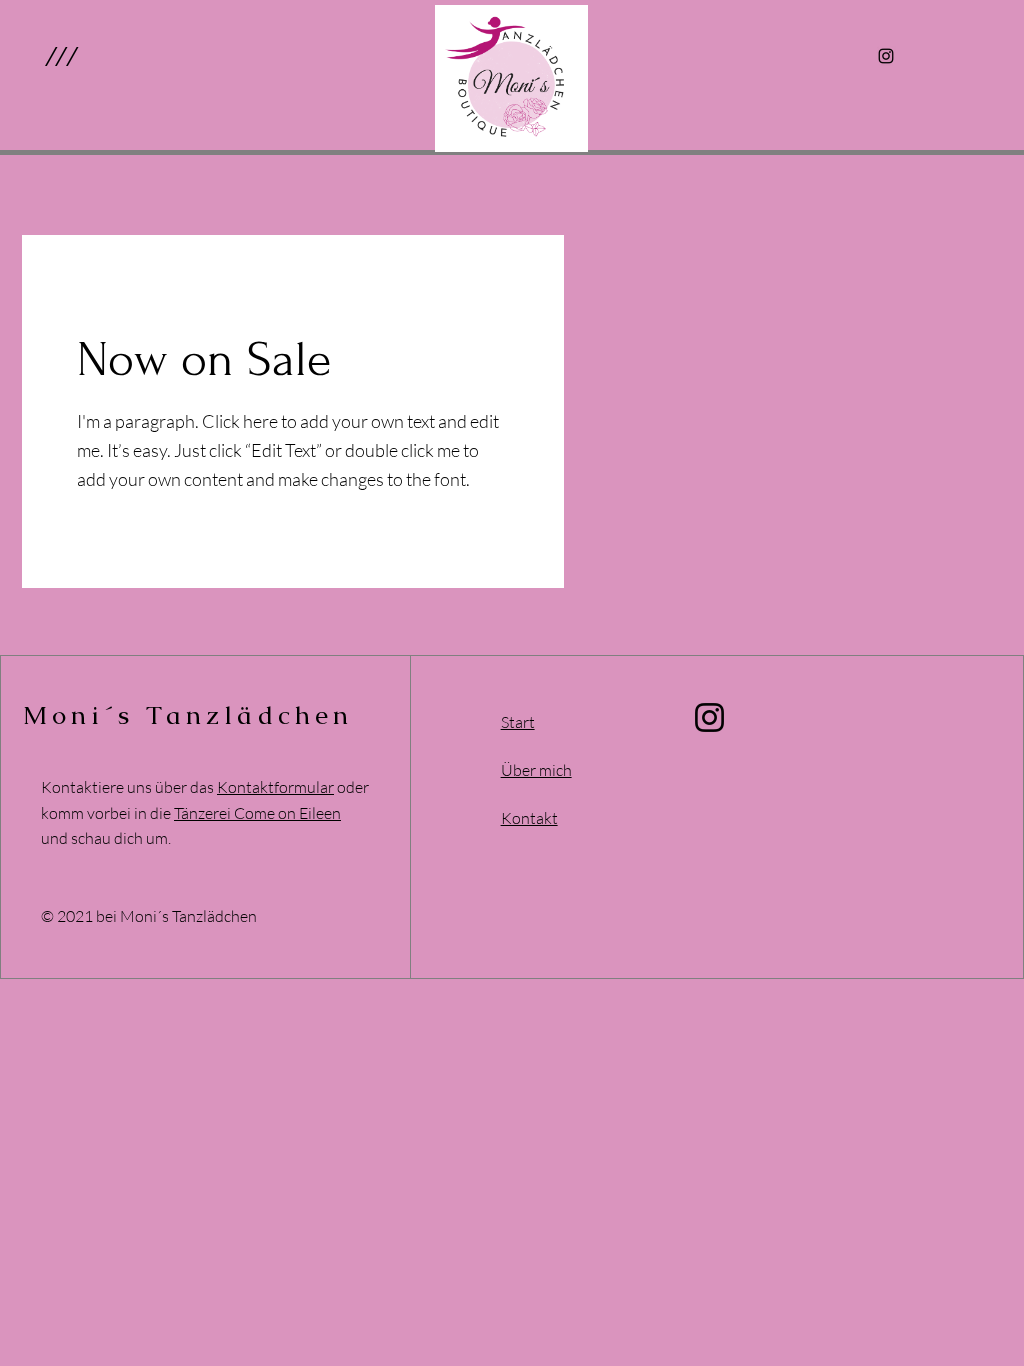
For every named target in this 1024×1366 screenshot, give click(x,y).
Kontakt (529, 818)
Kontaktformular (275, 787)
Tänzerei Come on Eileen (257, 813)
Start (518, 722)
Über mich (536, 770)
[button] (60, 56)
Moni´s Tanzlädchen (188, 715)
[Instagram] (886, 56)
